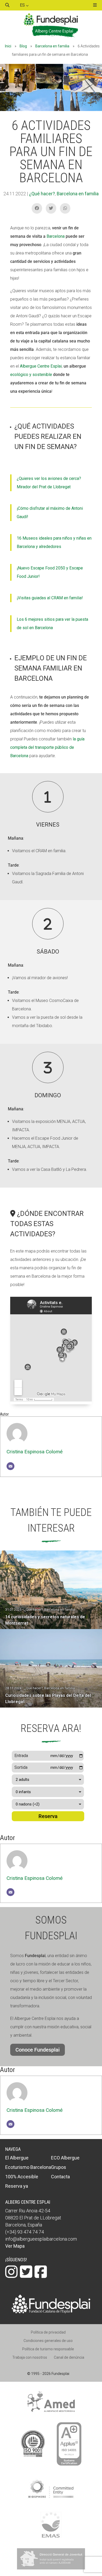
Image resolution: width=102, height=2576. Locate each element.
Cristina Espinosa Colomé (35, 1452)
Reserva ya (17, 2186)
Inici (8, 46)
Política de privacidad (48, 2332)
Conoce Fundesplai (38, 2050)
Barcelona (55, 236)
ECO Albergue (65, 2158)
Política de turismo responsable (48, 2349)
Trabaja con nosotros (30, 2357)
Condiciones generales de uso (48, 2341)
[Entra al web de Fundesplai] (51, 2312)
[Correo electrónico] (10, 1466)
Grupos (59, 2167)
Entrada (21, 1756)
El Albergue (17, 2158)
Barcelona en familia (52, 46)
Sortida (21, 1767)
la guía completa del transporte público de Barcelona (47, 747)
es (23, 5)
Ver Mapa (15, 2246)
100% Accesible (22, 2177)
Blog (23, 46)
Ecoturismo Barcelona (28, 2167)
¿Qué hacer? (42, 194)
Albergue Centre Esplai (41, 366)
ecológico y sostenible (31, 375)
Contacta (60, 2177)
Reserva (48, 1816)
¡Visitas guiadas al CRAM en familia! (50, 598)
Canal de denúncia (69, 2357)
